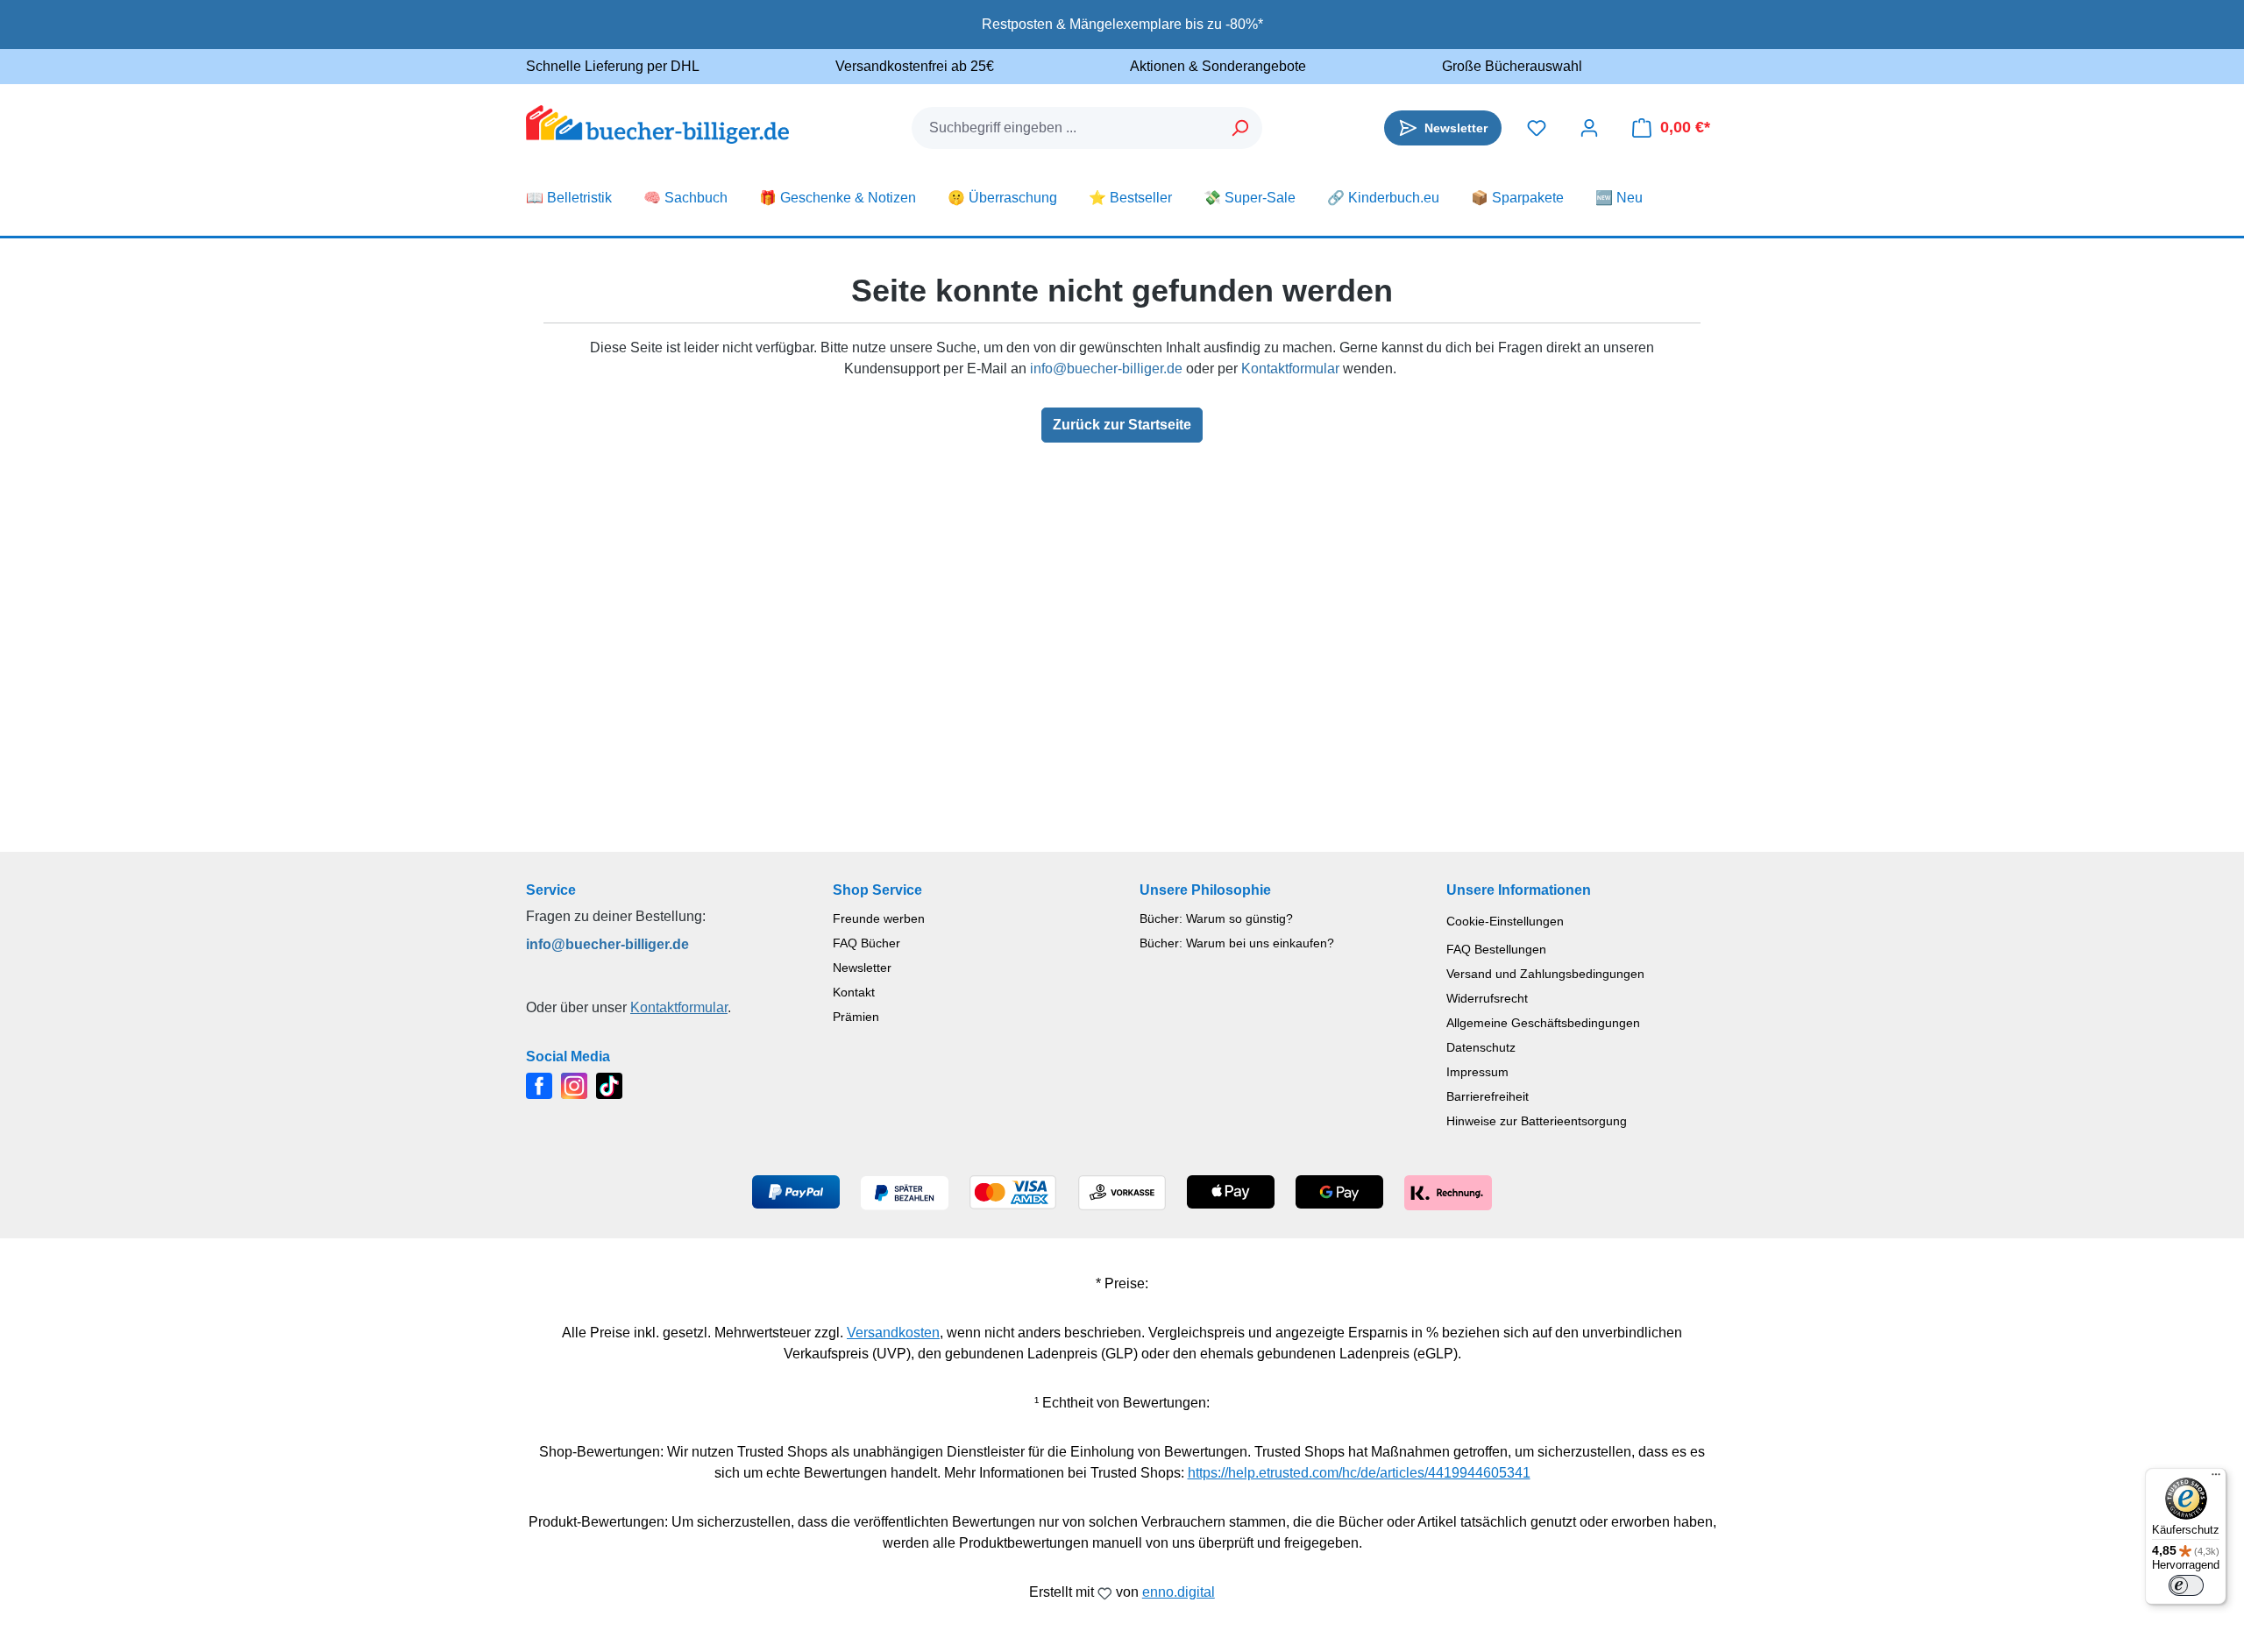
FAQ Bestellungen (1496, 949)
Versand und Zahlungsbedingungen (1545, 974)
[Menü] (2216, 1478)
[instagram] (574, 1085)
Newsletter (862, 968)
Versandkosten (893, 1333)
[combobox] (1066, 128)
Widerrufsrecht (1487, 998)
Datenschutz (1481, 1047)
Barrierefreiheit (1488, 1096)
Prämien (856, 1017)
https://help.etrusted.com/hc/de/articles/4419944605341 (1359, 1473)
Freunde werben (879, 918)
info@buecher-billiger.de (1106, 369)
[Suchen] (1241, 128)
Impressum (1477, 1072)
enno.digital (1179, 1592)
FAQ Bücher (866, 943)
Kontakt (854, 992)
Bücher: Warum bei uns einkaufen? (1237, 943)
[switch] (2186, 1585)
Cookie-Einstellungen (1505, 921)
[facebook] (539, 1085)
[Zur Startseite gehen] (657, 124)
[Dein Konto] (1589, 128)
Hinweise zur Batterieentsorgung (1537, 1121)
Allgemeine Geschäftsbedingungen (1543, 1023)
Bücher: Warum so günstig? (1216, 918)
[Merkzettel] (1537, 128)
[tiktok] (609, 1085)
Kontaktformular (1290, 369)
